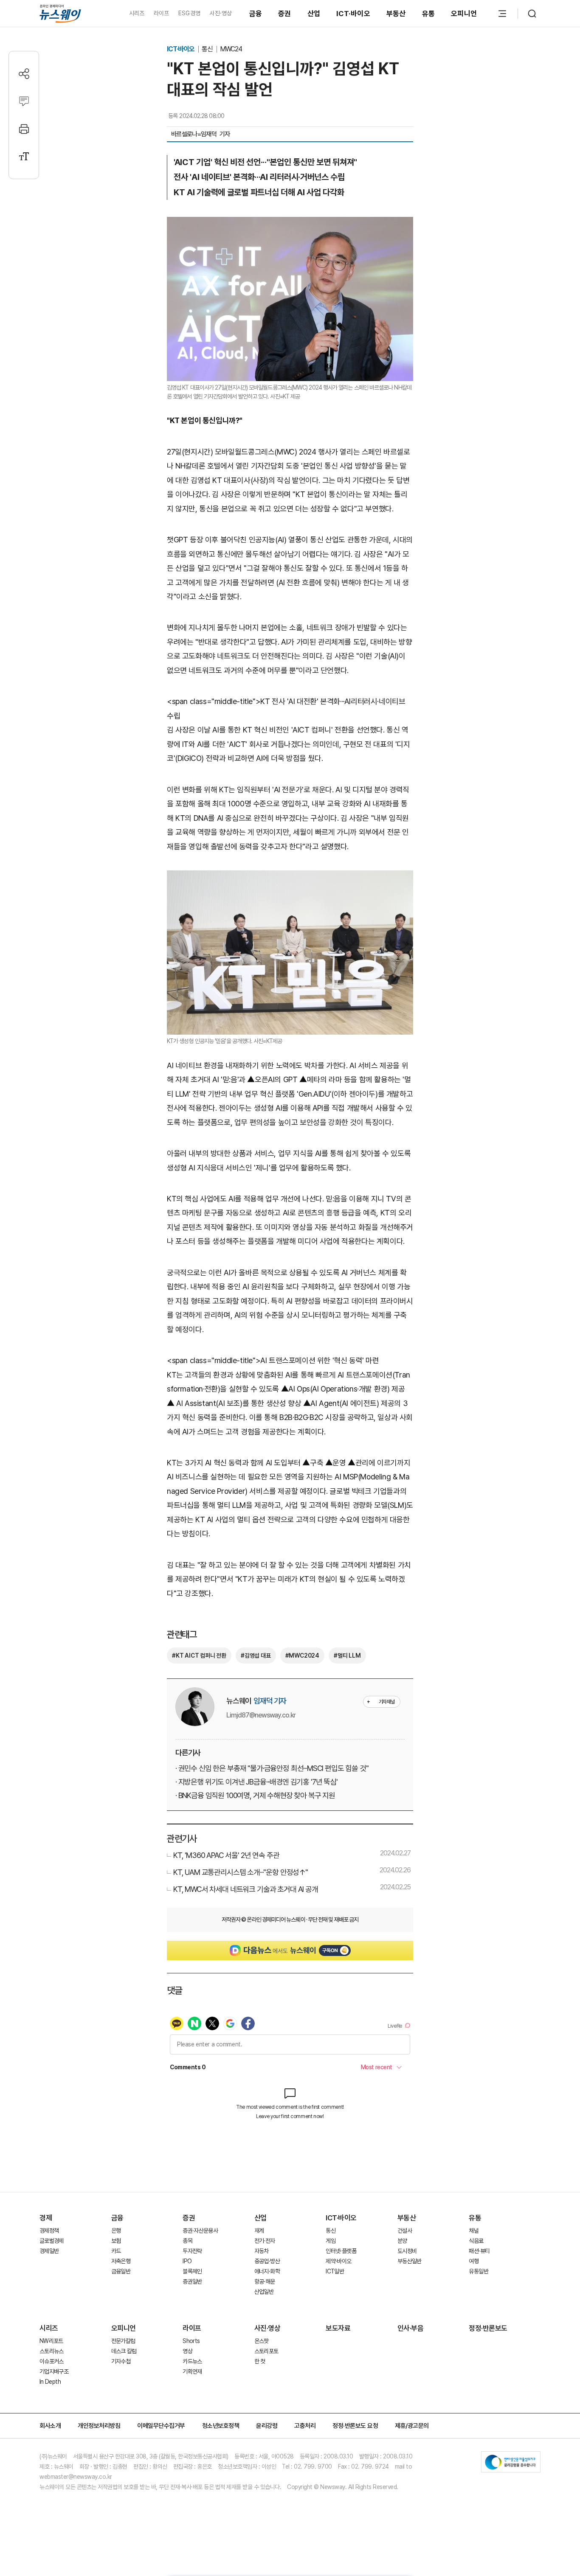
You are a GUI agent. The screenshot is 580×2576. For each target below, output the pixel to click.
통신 (208, 49)
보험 (116, 2241)
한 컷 (260, 2361)
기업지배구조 (54, 2371)
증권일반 (192, 2281)
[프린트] (24, 129)
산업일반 (264, 2292)
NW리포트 (51, 2341)
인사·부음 (411, 2328)
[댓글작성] (24, 101)
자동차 (262, 2251)
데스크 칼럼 (124, 2351)
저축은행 (121, 2261)
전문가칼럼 (123, 2341)
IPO (187, 2261)
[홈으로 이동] (60, 13)
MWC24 (231, 49)
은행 (116, 2231)
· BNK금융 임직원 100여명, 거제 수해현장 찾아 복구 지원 (255, 1795)
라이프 (162, 13)
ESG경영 (189, 13)
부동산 (396, 14)
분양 (402, 2241)
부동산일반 (410, 2261)
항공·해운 (265, 2281)
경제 (46, 2218)
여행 (474, 2261)
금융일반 (121, 2271)
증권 (285, 14)
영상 (187, 2351)
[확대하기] (290, 224)
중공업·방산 (267, 2261)
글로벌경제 (52, 2241)
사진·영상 (221, 13)
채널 (474, 2231)
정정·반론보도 (488, 2328)
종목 (187, 2241)
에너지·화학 (267, 2271)
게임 (331, 2241)
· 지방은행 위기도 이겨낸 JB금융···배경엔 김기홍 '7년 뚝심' (256, 1782)
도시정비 (407, 2251)
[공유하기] (24, 74)
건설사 (405, 2231)
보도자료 (338, 2328)
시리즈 (137, 13)
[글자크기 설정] (24, 156)
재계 (259, 2231)
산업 (314, 14)
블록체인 (192, 2271)
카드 (116, 2251)
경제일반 (49, 2251)
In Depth (50, 2382)
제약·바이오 (338, 2261)
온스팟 (262, 2341)
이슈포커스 (52, 2361)
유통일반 (478, 2271)
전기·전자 (265, 2241)
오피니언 (464, 14)
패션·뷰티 (479, 2251)
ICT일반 (335, 2271)
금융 (256, 14)
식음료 (476, 2241)
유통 (429, 14)
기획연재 (192, 2371)
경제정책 (49, 2231)
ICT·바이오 (353, 14)
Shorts (191, 2341)
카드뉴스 (192, 2361)
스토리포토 (266, 2351)
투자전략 (192, 2251)
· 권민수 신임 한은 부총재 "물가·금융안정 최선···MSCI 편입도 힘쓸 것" (272, 1768)
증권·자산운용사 (200, 2231)
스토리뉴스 (52, 2351)
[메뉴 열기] (502, 14)
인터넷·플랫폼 (341, 2251)
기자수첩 (121, 2361)
